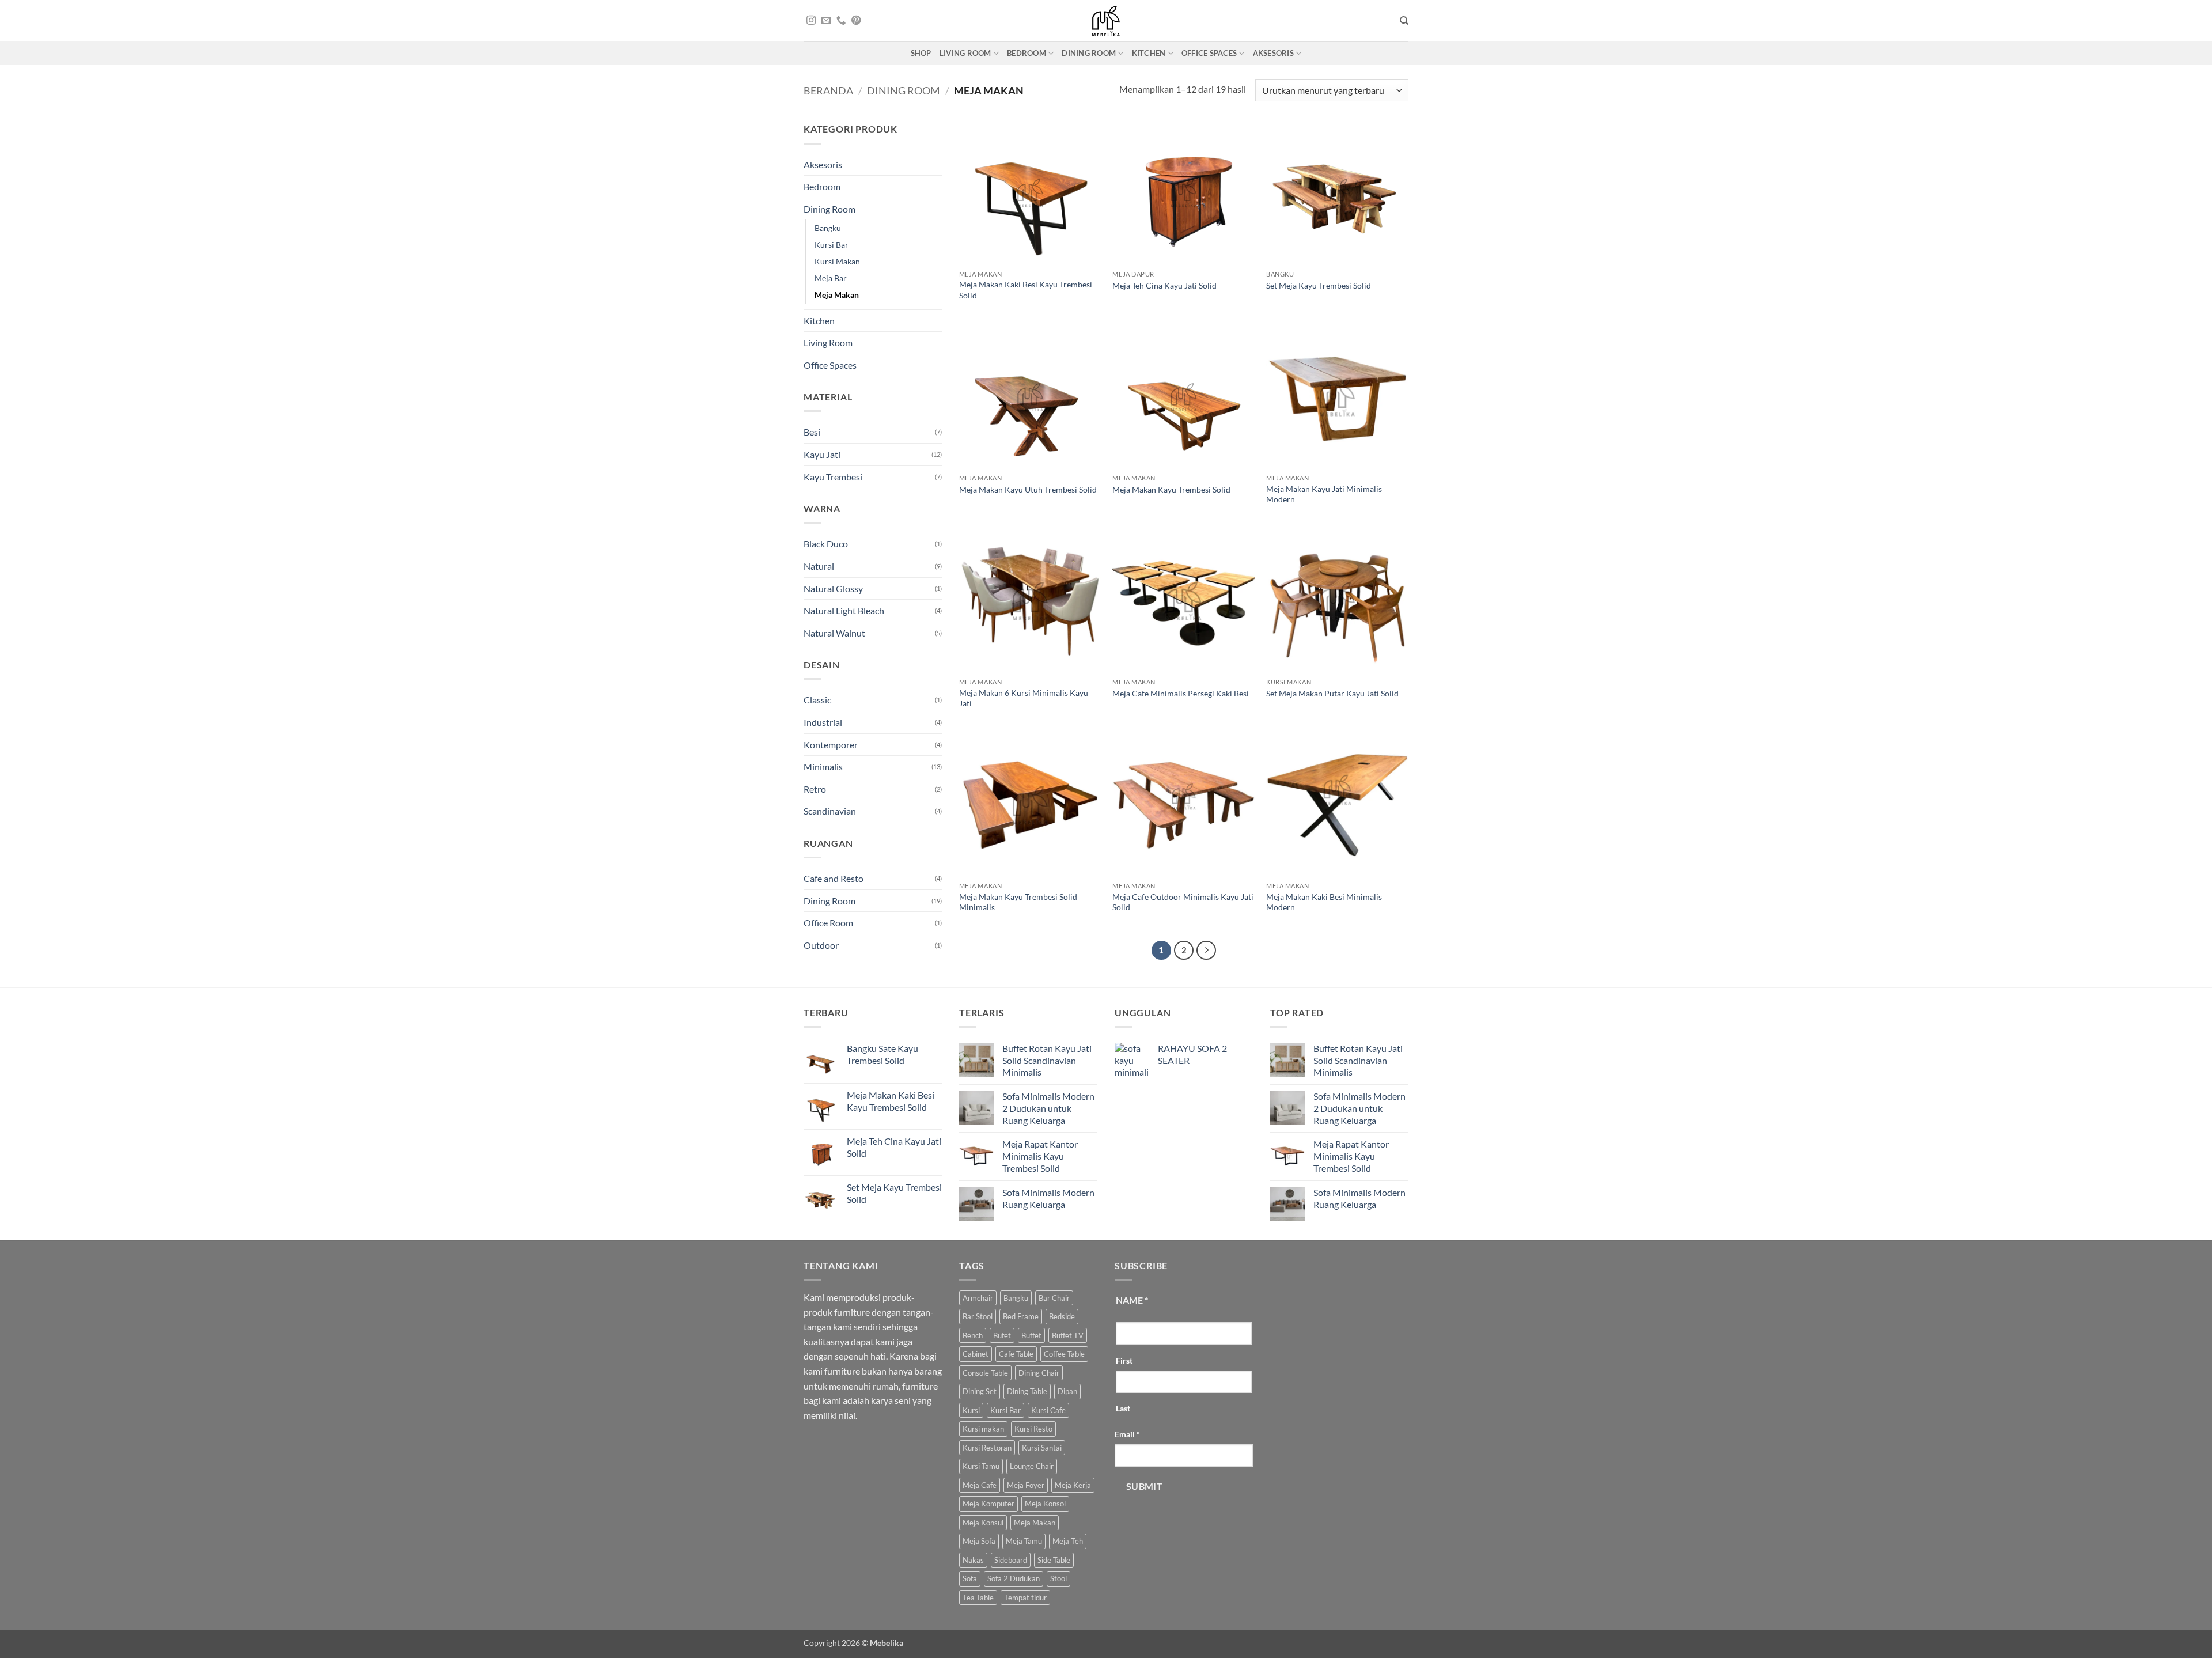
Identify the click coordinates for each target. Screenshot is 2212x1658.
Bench (973, 1335)
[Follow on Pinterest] (856, 21)
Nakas (973, 1560)
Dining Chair (1039, 1373)
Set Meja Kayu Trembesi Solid (1319, 285)
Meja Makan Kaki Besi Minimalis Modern (1324, 902)
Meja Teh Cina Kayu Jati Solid (1164, 285)
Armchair (978, 1298)
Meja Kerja (1073, 1485)
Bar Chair (1054, 1298)
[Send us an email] (826, 21)
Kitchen (819, 321)
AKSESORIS (1273, 53)
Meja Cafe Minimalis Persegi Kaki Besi (1181, 693)
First (1124, 1360)
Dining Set (980, 1391)
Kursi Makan (837, 261)
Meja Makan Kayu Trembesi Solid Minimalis (1018, 902)
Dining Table (1027, 1391)
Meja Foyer (1026, 1485)
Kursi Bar (832, 245)
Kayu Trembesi (833, 477)
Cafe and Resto (834, 878)
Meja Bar (831, 278)
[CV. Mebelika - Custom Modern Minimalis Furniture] (1106, 21)
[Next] (1206, 951)
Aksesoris (823, 164)
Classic (817, 700)
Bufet (1002, 1335)
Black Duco (826, 544)
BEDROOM (1027, 53)
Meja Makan (837, 295)
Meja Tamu (1024, 1541)
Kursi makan (983, 1429)
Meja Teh (1068, 1541)
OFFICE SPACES (1209, 53)
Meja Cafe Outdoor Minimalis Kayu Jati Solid (1183, 902)
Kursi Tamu (981, 1466)
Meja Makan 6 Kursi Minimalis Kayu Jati (1024, 698)
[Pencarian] (1404, 21)
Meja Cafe (980, 1485)
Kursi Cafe (1048, 1410)
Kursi (971, 1410)
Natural (819, 566)
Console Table (985, 1373)
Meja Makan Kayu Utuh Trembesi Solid (1028, 489)
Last (1123, 1408)
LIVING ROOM (965, 53)
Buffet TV (1068, 1335)
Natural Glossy (833, 588)
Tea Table (978, 1598)
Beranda (828, 90)
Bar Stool (978, 1316)
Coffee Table (1064, 1354)
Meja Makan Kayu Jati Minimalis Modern (1324, 494)
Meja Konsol (1045, 1504)
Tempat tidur (1025, 1598)
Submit (1145, 1486)
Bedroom (822, 186)
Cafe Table (1016, 1354)
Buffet (1031, 1335)
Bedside (1062, 1316)
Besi (812, 432)
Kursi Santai (1042, 1448)
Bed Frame (1021, 1316)
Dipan (1067, 1391)
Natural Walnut (834, 633)
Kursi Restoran (987, 1448)
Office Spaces (830, 365)
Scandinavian (830, 811)
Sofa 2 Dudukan (1014, 1578)
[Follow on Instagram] (811, 21)
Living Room (828, 342)
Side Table (1054, 1560)
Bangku (828, 228)
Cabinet (976, 1354)
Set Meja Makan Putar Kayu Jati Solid (1332, 693)
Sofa (970, 1578)
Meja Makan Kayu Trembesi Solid (1171, 489)
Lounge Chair (1032, 1466)
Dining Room (904, 90)
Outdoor (821, 945)
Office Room (828, 923)
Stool (1058, 1578)
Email (1127, 1434)
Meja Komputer (988, 1504)
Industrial (823, 722)
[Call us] (841, 21)
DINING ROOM (1089, 53)
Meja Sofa (979, 1541)
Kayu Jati (822, 454)
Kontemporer (831, 745)
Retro (815, 789)
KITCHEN (1149, 53)
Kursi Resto (1033, 1429)
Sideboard (1011, 1560)
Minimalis (823, 766)
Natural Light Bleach (844, 610)
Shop (921, 53)
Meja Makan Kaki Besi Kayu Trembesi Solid (1026, 290)
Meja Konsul (983, 1523)
